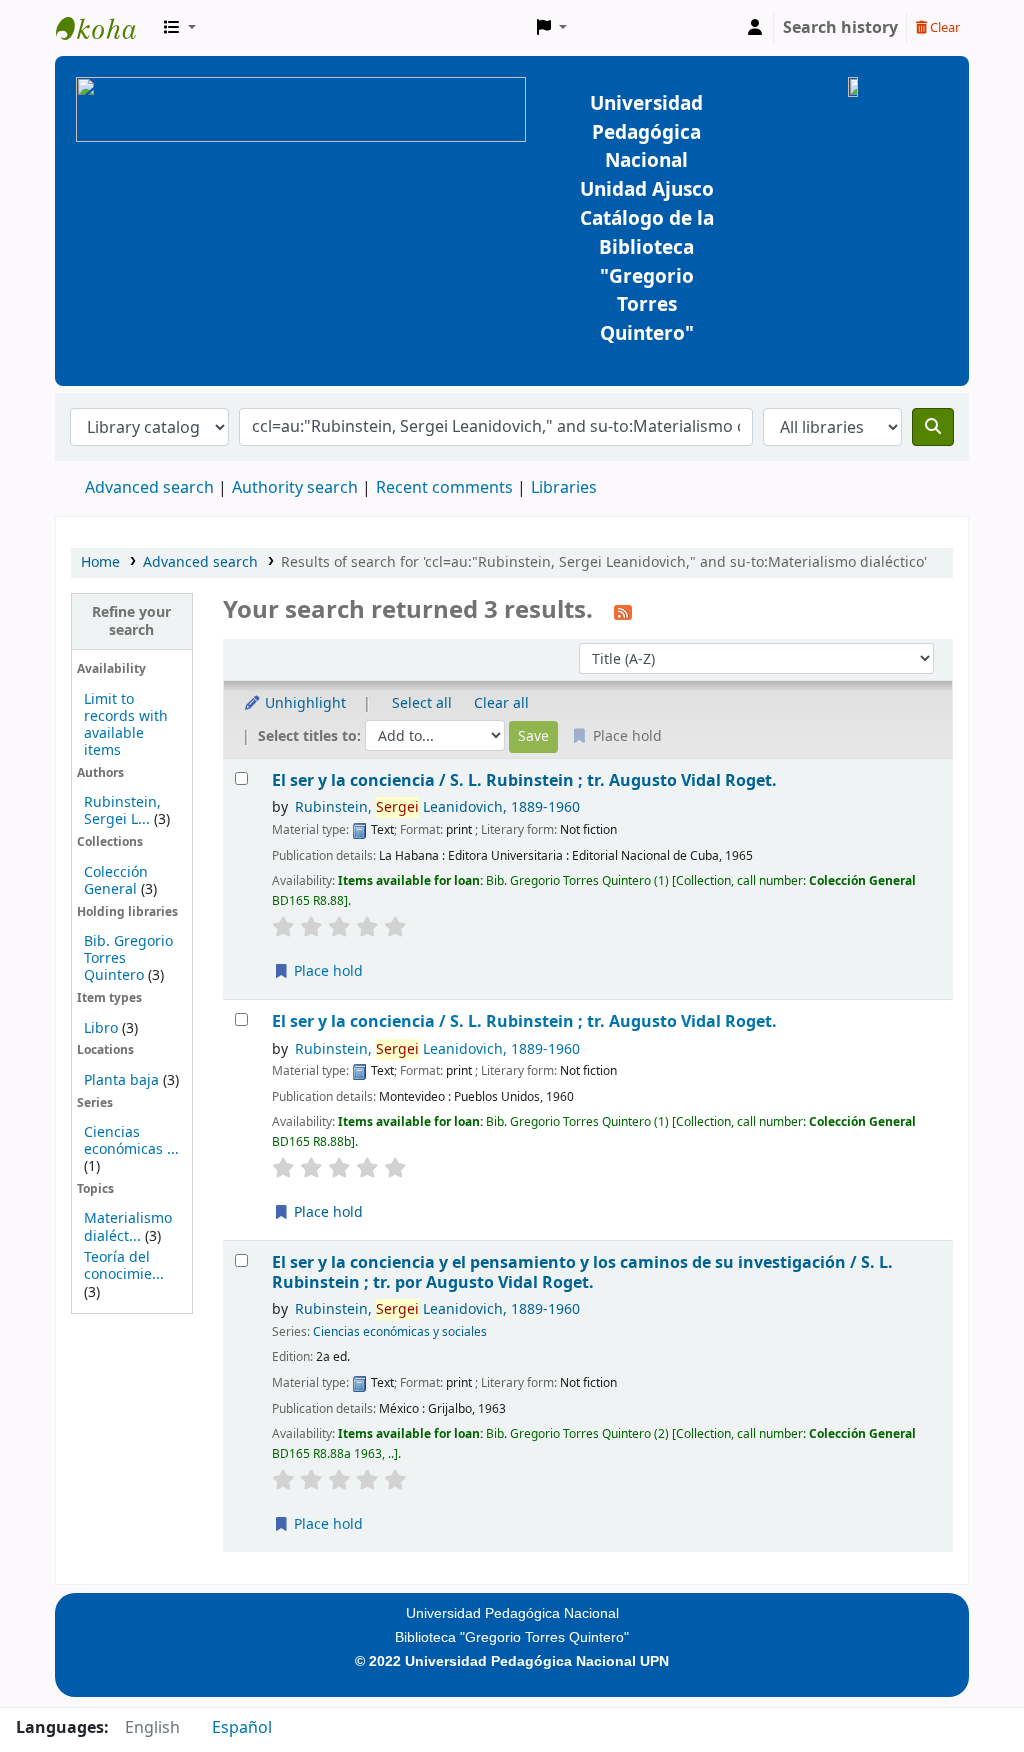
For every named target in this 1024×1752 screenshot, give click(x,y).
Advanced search (149, 488)
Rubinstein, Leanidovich (437, 807)
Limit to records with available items (126, 725)
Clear (943, 27)
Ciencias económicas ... (131, 1141)
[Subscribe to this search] (623, 612)
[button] (180, 28)
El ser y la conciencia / (524, 780)
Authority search (295, 488)
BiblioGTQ (106, 28)
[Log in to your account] (755, 28)
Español (242, 1728)
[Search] (933, 427)
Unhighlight (303, 703)
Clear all (501, 703)
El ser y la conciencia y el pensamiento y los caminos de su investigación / (582, 1272)
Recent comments (444, 488)
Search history (840, 28)
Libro (101, 1028)
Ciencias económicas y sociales (400, 1332)
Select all (422, 703)
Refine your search (131, 621)
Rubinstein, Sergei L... (122, 811)
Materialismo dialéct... (128, 1227)
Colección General (116, 881)
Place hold (326, 971)
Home (100, 562)
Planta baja (123, 1080)
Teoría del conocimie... (124, 1266)
